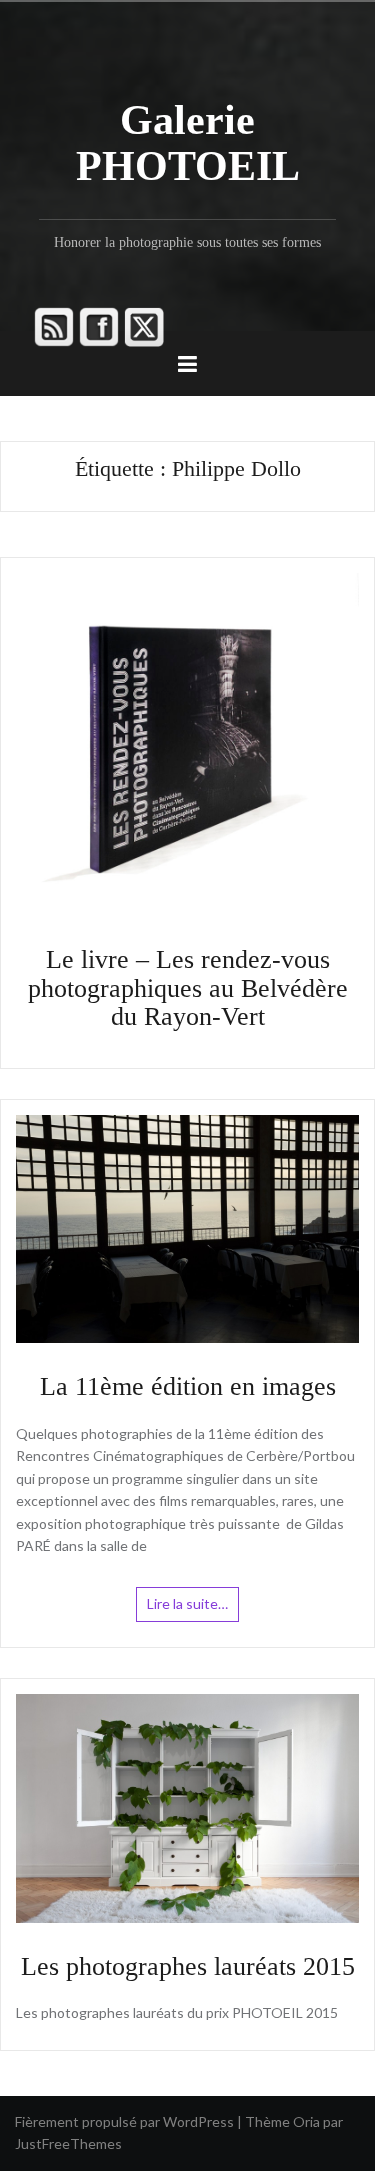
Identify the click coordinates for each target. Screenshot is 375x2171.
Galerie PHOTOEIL (188, 143)
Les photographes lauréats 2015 (188, 1966)
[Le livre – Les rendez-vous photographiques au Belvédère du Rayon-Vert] (187, 742)
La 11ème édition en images (188, 1386)
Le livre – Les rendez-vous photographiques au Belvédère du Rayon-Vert (188, 988)
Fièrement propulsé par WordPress (124, 2121)
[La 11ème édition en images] (187, 1227)
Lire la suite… (187, 1603)
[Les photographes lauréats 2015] (187, 1806)
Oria (306, 2121)
